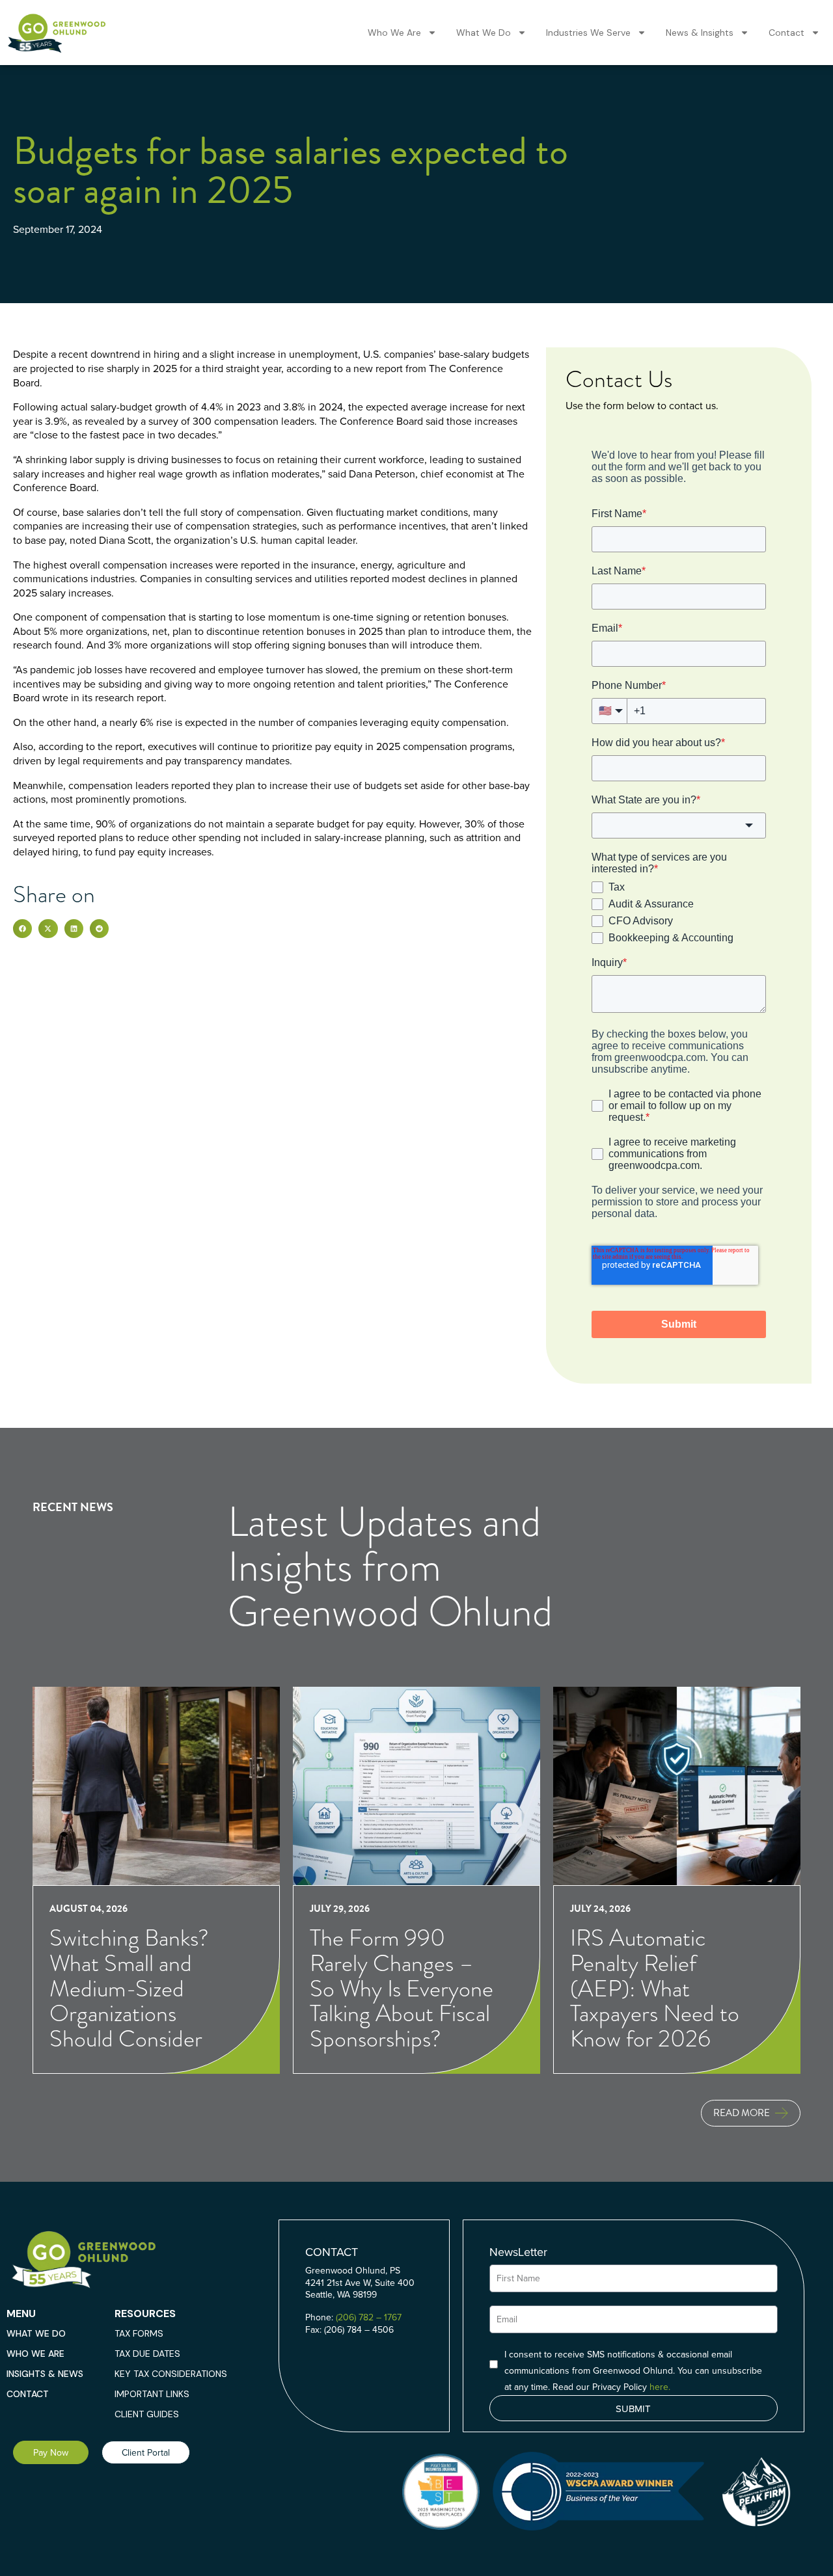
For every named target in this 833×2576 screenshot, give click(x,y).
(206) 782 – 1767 (369, 2317)
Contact (786, 33)
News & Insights (700, 33)
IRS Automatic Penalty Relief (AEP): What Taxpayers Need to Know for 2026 (655, 1989)
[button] (22, 929)
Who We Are (394, 33)
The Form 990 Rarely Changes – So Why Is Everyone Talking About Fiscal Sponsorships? (402, 1989)
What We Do (484, 33)
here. (660, 2387)
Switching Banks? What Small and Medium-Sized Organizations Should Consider (129, 1989)
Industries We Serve (588, 33)
